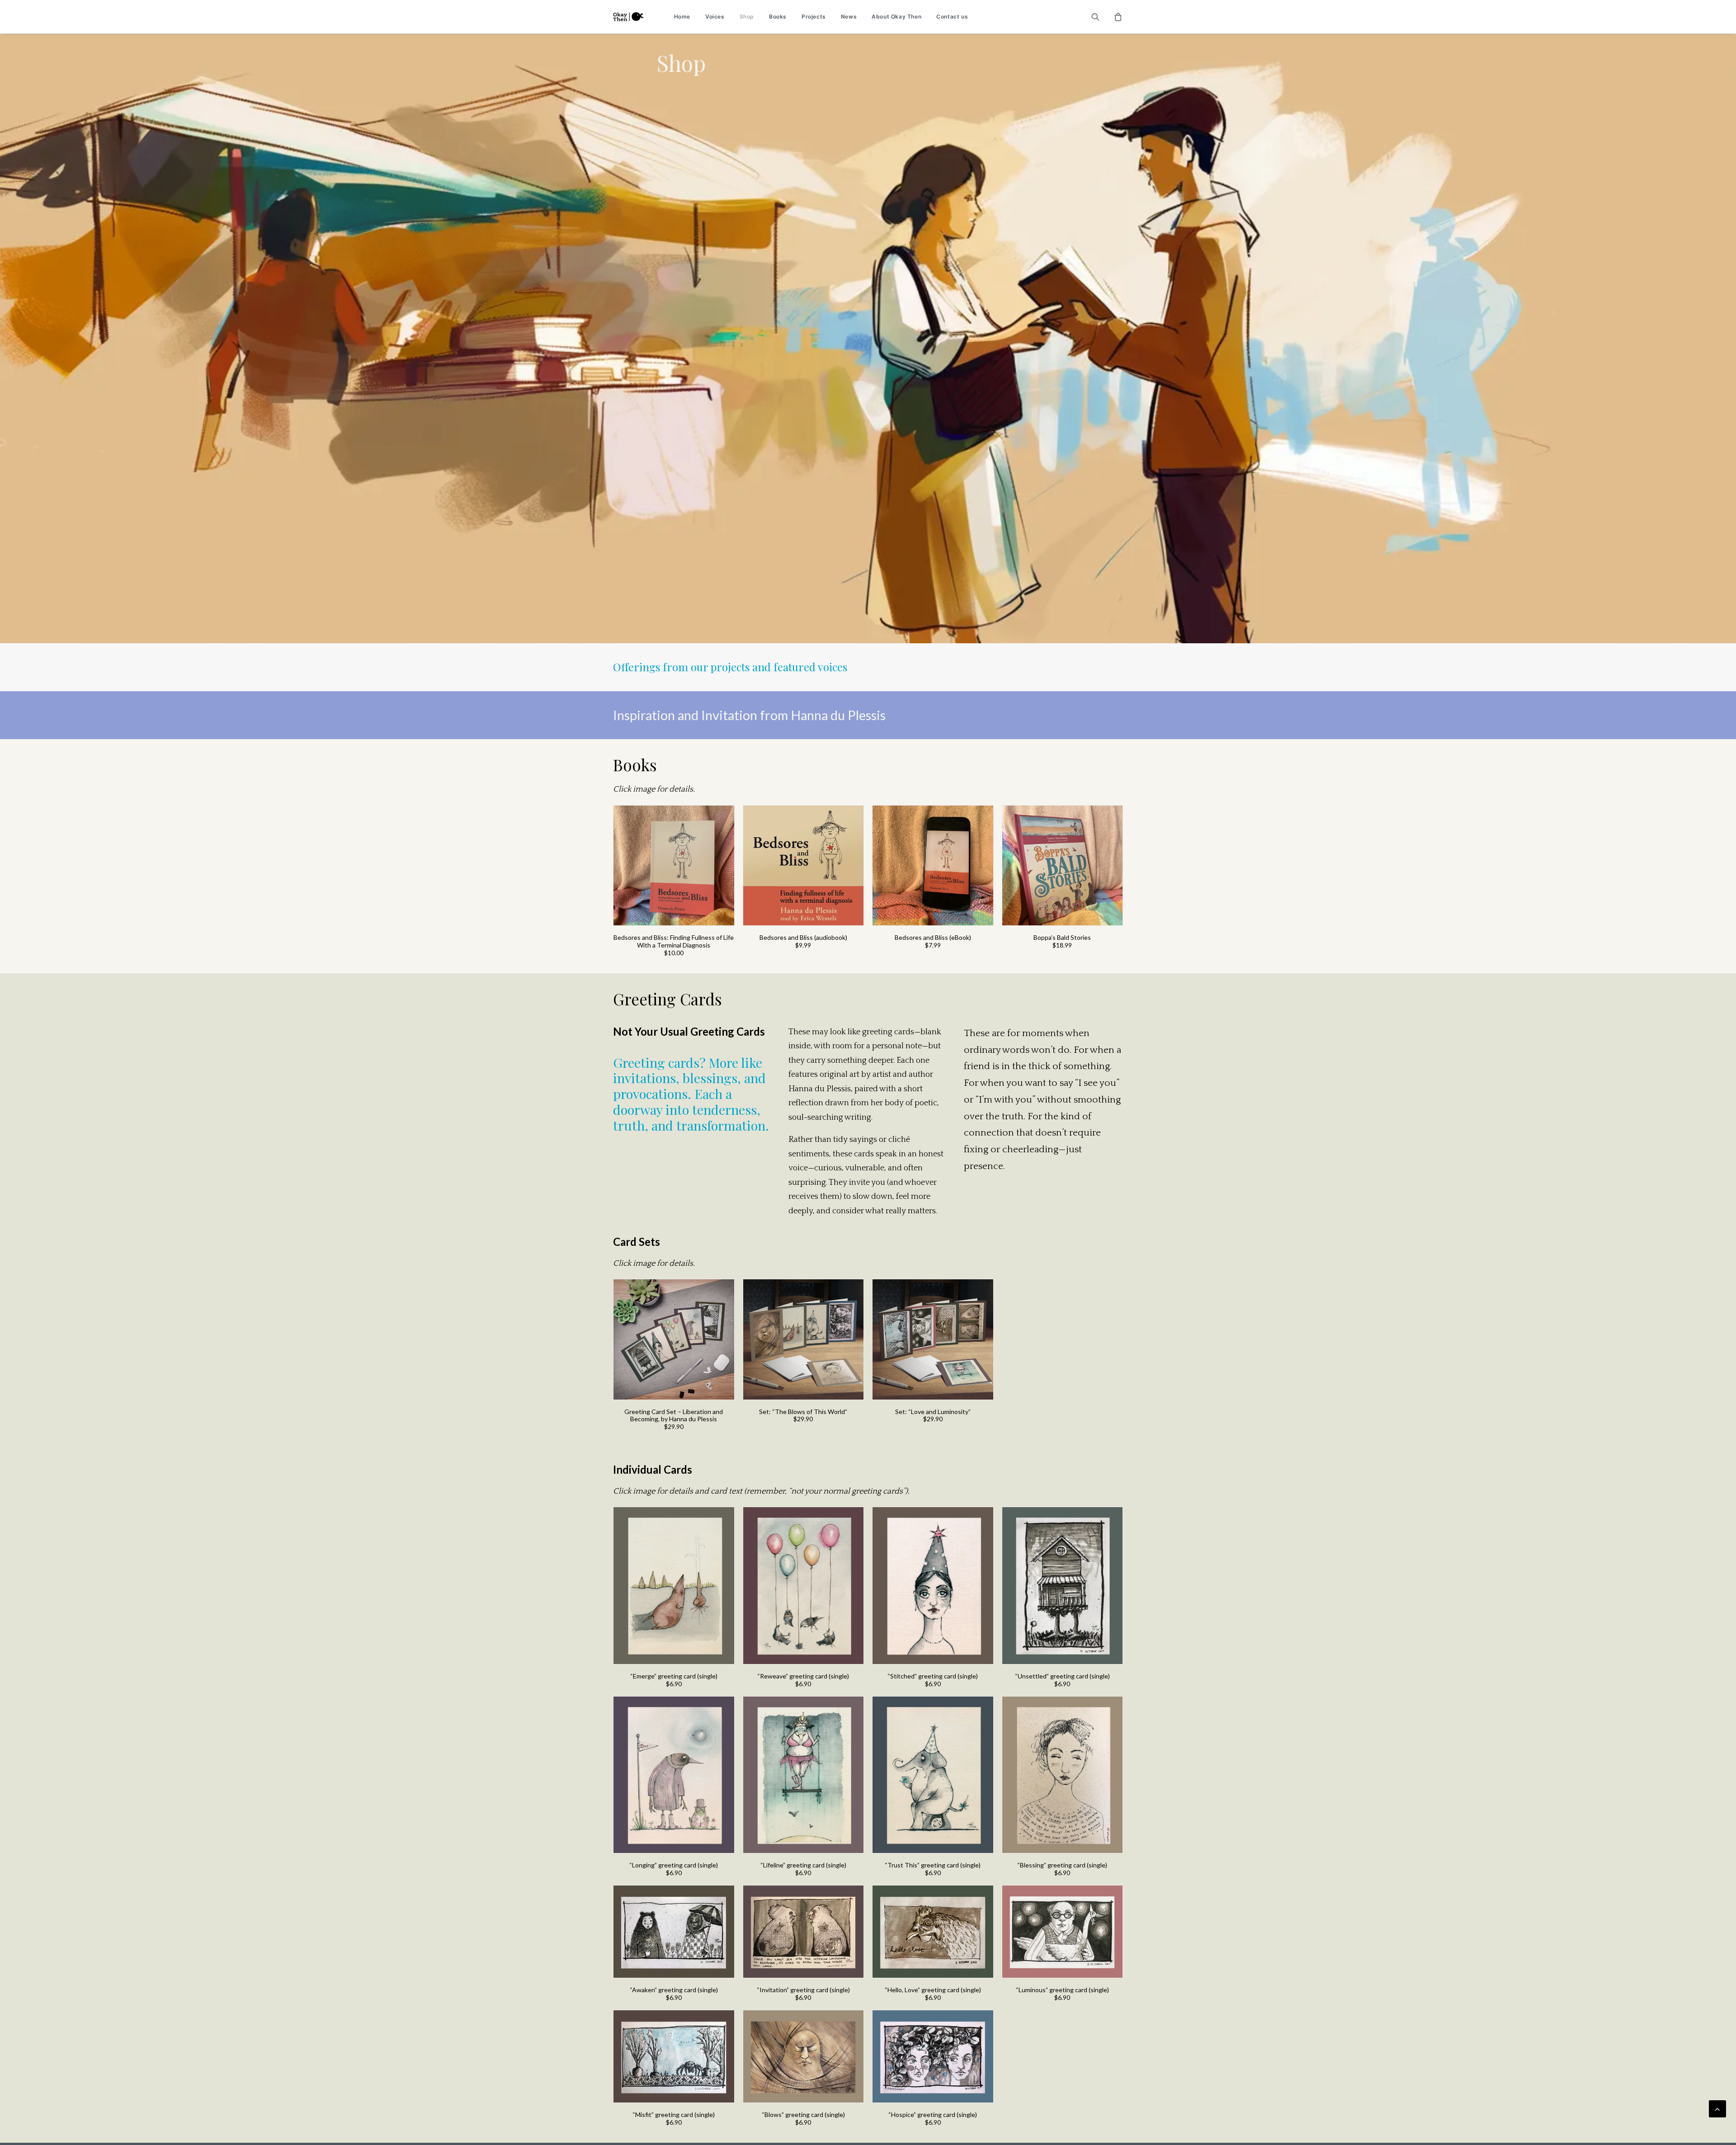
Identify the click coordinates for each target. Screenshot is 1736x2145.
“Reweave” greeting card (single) (803, 1676)
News (849, 16)
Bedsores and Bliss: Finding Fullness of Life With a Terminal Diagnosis (674, 941)
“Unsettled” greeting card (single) (1062, 1676)
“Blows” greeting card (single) (803, 2114)
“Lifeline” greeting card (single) (803, 1865)
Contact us (952, 16)
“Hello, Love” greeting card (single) (933, 1990)
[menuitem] (682, 17)
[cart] (1117, 17)
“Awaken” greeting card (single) (674, 1990)
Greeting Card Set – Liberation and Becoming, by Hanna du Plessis (674, 1415)
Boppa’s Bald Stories (1062, 937)
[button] (1101, 17)
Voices (715, 16)
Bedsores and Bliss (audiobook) (803, 937)
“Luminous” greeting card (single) (1062, 1990)
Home (682, 16)
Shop (747, 16)
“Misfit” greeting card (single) (674, 2114)
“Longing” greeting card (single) (674, 1865)
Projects (814, 16)
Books (778, 16)
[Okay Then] (628, 17)
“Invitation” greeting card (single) (803, 1990)
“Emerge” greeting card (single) (674, 1676)
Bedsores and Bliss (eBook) (933, 937)
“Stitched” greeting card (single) (933, 1676)
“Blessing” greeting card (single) (1062, 1865)
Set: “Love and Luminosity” (933, 1412)
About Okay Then (896, 16)
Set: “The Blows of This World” (803, 1412)
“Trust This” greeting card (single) (933, 1865)
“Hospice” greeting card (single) (933, 2114)
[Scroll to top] (1717, 2108)
